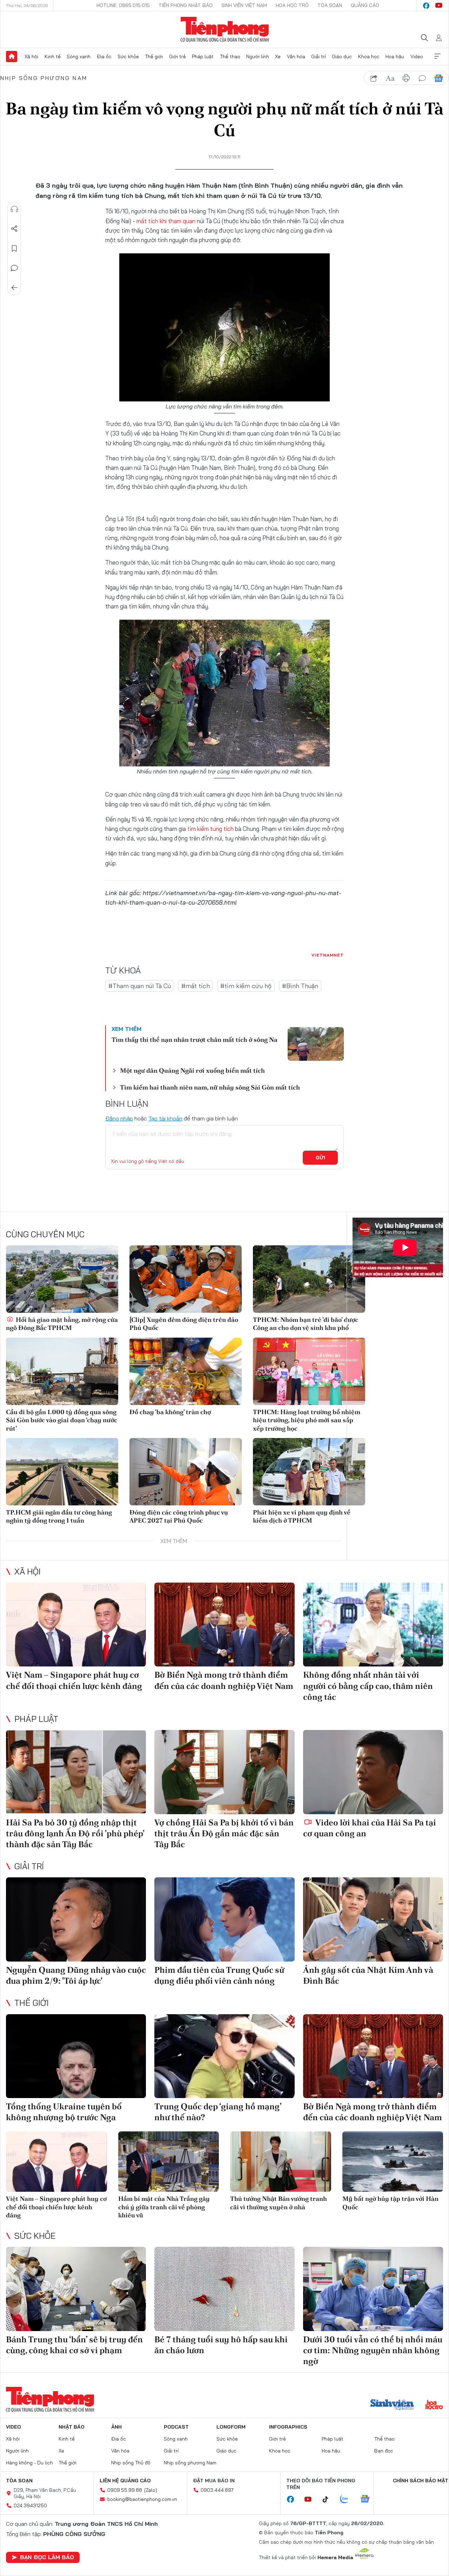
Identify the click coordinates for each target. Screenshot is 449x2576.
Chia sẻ (14, 229)
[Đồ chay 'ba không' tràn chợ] (186, 1371)
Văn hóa (296, 56)
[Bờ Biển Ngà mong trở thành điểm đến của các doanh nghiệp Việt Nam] (224, 1625)
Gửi (320, 1158)
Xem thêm (437, 56)
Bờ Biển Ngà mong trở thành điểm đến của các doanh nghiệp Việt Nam (224, 1680)
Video (417, 56)
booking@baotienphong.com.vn (142, 2499)
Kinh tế (53, 56)
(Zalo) (151, 2490)
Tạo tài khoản (165, 1118)
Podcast (176, 2427)
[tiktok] (329, 2500)
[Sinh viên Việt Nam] (392, 2405)
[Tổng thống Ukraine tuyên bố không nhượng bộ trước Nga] (76, 2056)
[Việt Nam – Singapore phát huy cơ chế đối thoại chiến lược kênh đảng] (76, 1625)
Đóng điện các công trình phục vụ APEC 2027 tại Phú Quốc (179, 1516)
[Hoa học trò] (434, 2405)
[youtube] (439, 6)
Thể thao (230, 56)
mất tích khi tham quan (166, 221)
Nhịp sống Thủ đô (131, 2463)
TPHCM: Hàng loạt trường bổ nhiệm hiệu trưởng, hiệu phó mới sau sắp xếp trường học (307, 1420)
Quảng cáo (365, 5)
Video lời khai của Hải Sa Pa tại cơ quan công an (370, 1828)
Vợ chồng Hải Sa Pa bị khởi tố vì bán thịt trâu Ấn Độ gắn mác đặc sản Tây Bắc (224, 1833)
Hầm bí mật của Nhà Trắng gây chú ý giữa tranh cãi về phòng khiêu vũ (164, 2207)
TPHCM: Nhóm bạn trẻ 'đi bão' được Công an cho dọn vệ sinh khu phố (306, 1324)
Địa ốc (104, 56)
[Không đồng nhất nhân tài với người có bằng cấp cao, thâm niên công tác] (373, 1625)
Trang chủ (12, 56)
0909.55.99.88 (125, 2490)
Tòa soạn (330, 5)
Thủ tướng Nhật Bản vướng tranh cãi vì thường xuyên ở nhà (279, 2203)
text (390, 78)
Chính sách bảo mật (421, 2481)
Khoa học (369, 56)
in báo (406, 78)
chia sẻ (374, 78)
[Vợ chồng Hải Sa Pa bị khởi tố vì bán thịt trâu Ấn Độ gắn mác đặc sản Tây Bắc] (224, 1772)
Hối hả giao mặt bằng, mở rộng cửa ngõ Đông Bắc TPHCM (62, 1324)
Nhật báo (72, 2427)
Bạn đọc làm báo (47, 2557)
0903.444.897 (217, 2490)
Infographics (288, 2427)
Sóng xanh (79, 56)
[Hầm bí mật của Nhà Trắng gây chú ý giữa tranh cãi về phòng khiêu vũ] (169, 2162)
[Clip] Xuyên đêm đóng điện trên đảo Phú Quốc (184, 1324)
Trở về (14, 288)
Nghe (14, 209)
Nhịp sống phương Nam (44, 78)
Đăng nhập (119, 1118)
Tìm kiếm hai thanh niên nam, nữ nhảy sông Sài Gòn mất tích (210, 1087)
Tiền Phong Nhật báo (186, 5)
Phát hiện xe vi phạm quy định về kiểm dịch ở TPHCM (302, 1516)
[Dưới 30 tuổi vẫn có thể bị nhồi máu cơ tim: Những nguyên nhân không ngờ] (373, 2289)
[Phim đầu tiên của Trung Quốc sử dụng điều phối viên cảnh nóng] (224, 1919)
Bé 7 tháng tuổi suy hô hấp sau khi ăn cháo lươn (221, 2345)
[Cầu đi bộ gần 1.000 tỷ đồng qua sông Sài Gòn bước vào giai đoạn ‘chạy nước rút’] (62, 1371)
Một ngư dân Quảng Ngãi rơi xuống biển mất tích (192, 1070)
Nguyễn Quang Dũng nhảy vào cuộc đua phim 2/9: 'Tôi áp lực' (76, 1975)
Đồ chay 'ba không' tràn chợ (170, 1412)
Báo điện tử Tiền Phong (225, 29)
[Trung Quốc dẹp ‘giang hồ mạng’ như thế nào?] (224, 2056)
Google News (438, 78)
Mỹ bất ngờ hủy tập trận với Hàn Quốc (390, 2203)
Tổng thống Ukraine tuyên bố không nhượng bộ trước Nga (64, 2112)
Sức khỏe (128, 56)
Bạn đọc (384, 2451)
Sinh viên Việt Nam (244, 5)
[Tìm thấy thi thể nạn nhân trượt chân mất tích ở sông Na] (316, 1044)
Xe (278, 56)
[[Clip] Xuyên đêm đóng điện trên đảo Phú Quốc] (186, 1279)
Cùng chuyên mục (45, 1234)
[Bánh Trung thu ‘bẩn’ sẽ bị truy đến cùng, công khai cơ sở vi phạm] (76, 2289)
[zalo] (348, 2500)
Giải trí (319, 56)
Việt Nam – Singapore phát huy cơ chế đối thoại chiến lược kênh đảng (74, 1680)
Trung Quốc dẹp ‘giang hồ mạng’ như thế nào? (218, 2112)
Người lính (258, 56)
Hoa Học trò (292, 5)
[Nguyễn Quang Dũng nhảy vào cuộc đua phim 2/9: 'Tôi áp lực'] (76, 1919)
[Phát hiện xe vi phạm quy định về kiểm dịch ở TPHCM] (309, 1472)
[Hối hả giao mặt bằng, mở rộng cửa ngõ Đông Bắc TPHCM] (62, 1279)
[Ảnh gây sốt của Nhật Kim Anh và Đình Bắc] (373, 1919)
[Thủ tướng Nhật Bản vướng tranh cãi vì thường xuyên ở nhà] (281, 2162)
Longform (231, 2427)
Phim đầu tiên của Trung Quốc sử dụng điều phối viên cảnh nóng (219, 1975)
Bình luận (14, 268)
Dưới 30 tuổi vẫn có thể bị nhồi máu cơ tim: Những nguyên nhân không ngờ (373, 2350)
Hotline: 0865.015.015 (123, 5)
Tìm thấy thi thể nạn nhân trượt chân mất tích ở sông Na (195, 1040)
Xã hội (31, 56)
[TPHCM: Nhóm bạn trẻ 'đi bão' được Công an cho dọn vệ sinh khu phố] (309, 1279)
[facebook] (426, 6)
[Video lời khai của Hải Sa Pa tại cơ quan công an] (373, 1772)
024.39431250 (30, 2505)
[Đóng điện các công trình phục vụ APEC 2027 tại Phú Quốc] (186, 1472)
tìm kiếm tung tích (210, 829)
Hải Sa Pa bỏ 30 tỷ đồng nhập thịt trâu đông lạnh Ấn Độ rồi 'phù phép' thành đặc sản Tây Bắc (75, 1833)
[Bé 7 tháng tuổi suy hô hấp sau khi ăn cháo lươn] (224, 2289)
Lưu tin (14, 248)
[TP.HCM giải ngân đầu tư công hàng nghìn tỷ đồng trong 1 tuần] (62, 1472)
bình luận (422, 78)
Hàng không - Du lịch (29, 2463)
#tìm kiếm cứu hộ (246, 986)
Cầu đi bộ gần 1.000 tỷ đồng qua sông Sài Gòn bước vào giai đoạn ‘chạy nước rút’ (62, 1420)
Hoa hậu (395, 56)
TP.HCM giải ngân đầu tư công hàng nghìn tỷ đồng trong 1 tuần (59, 1516)
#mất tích (196, 986)
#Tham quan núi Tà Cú (140, 986)
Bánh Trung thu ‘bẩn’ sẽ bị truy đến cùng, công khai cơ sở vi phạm (74, 2345)
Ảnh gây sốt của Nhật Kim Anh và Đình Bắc (368, 1975)
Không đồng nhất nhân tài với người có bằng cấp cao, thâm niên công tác (368, 1686)
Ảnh (116, 2427)
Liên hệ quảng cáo (125, 2481)
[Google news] (368, 2500)
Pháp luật (203, 56)
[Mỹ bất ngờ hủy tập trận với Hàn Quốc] (393, 2162)
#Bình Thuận (300, 986)
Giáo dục (342, 56)
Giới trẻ (177, 56)
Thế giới (154, 56)
